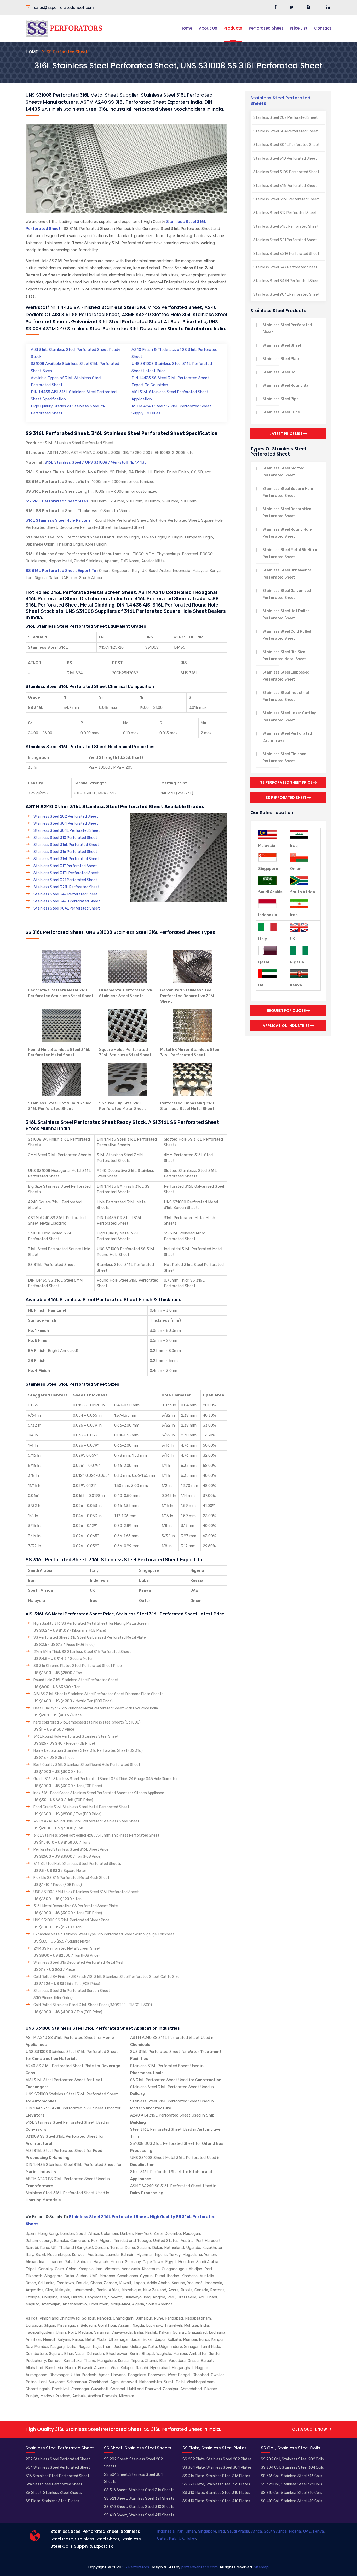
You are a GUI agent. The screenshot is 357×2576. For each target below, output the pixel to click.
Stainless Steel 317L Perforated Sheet (66, 873)
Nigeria (295, 2531)
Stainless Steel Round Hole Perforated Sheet (287, 533)
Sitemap (261, 2567)
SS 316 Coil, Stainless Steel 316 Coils (292, 2476)
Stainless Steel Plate (281, 359)
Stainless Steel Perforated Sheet (287, 329)
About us (208, 28)
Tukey (191, 2538)
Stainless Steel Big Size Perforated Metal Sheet (284, 655)
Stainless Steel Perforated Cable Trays (287, 737)
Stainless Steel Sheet (282, 346)
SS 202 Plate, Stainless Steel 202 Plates (217, 2459)
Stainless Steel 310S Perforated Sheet (286, 172)
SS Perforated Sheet (286, 798)
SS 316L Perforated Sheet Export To (61, 571)
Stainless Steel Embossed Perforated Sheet (286, 676)
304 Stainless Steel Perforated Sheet (58, 2468)
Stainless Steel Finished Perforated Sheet (284, 757)
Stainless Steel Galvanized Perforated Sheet (287, 594)
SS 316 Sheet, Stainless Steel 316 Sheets (139, 2490)
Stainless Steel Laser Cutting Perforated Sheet (289, 717)
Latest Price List (287, 434)
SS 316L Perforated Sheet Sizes (57, 501)
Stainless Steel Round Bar (286, 386)
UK (181, 2538)
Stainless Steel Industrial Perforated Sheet (286, 696)
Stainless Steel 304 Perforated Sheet (66, 824)
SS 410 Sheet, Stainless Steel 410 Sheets (139, 2515)
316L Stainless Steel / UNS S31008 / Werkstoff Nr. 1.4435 (95, 462)
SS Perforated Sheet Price (287, 782)
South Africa (275, 2531)
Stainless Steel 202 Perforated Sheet (66, 816)
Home (186, 28)
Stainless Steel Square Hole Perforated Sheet (288, 492)
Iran (180, 2531)
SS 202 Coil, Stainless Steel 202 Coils (292, 2459)
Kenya (318, 2531)
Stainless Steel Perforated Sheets (280, 100)
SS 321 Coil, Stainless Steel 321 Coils (292, 2484)
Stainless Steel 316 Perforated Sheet (65, 852)
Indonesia (166, 2531)
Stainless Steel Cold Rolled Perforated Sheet (287, 635)
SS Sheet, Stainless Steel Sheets (54, 2493)
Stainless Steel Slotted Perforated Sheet (283, 472)
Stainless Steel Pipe (280, 399)
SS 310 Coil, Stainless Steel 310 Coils (292, 2493)
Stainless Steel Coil (280, 372)
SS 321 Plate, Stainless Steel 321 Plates (216, 2484)
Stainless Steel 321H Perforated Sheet (67, 887)
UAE (307, 2531)
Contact (323, 28)
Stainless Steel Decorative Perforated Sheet (287, 513)
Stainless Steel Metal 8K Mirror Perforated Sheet (291, 553)
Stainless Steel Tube (281, 412)
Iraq (222, 2531)
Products (233, 28)
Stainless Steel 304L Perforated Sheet (67, 831)
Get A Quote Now (310, 2429)
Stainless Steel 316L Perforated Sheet (66, 845)
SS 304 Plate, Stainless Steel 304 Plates (217, 2468)
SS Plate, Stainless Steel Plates (52, 2501)
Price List (299, 28)
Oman (191, 2531)
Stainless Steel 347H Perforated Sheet (67, 901)
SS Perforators (136, 2567)
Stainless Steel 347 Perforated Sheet (66, 894)
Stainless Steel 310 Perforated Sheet (65, 838)
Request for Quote (287, 1011)
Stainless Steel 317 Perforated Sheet (65, 866)
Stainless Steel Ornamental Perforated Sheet (287, 574)
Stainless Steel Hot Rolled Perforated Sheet (286, 615)
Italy (173, 2538)
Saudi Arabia (238, 2531)
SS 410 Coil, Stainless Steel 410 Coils (292, 2501)
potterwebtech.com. (200, 2567)
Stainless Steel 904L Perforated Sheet (67, 908)
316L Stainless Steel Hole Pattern (59, 520)
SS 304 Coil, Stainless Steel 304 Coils (292, 2468)
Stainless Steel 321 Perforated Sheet (65, 880)
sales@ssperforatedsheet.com (63, 7)
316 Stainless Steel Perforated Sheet (57, 2476)
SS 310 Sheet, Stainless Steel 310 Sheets (139, 2507)
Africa (257, 2531)
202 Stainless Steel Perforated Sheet (58, 2459)
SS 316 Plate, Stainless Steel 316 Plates (216, 2476)
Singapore (207, 2531)
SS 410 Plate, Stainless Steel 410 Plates (216, 2501)
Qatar (162, 2538)
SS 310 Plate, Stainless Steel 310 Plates (216, 2493)
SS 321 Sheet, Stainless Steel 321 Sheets (139, 2498)
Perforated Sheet (266, 28)
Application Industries (287, 1026)
